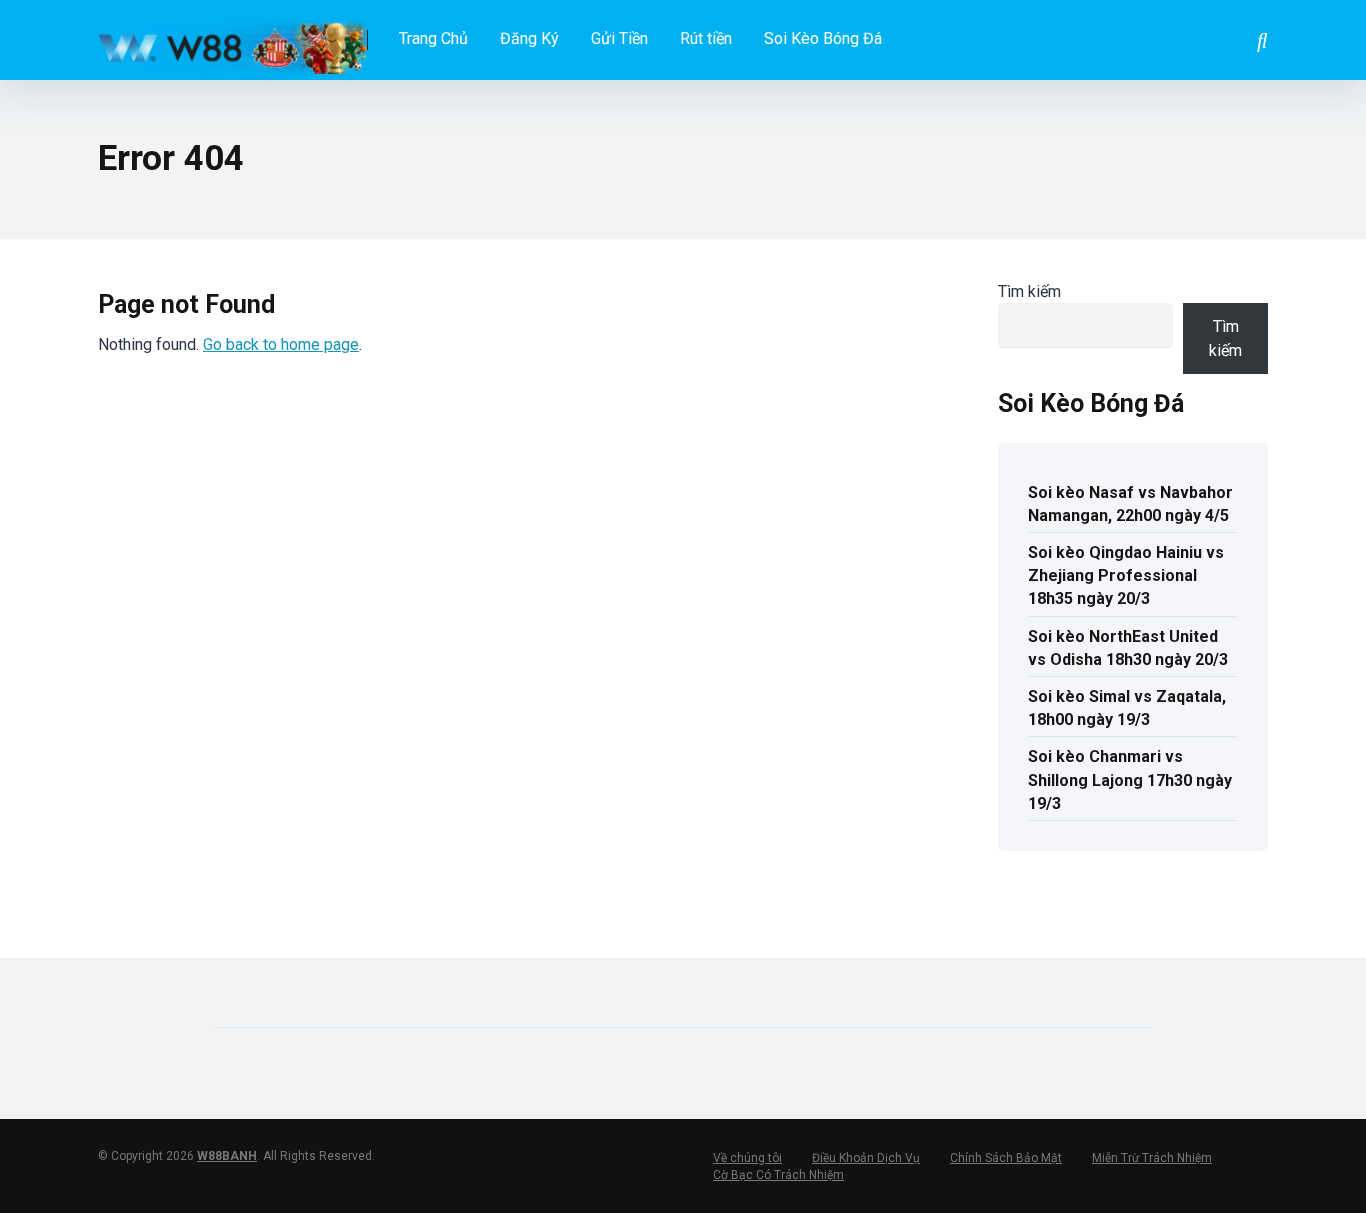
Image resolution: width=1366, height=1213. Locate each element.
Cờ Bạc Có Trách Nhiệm (778, 1175)
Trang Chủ (433, 38)
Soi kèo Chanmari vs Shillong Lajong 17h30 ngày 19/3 (1130, 779)
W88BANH (227, 1156)
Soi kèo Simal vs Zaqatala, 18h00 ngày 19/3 (1127, 708)
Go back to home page (281, 344)
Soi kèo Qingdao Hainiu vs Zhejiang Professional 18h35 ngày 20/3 (1126, 575)
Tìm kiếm (1029, 291)
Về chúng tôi (747, 1158)
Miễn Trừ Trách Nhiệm (1152, 1158)
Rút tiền (706, 38)
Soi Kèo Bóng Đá (823, 38)
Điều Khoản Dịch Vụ (866, 1158)
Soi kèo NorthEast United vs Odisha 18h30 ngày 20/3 (1128, 648)
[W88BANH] (233, 39)
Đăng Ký (529, 38)
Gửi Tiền (619, 38)
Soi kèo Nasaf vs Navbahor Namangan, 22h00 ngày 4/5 (1130, 504)
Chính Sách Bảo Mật (1006, 1158)
